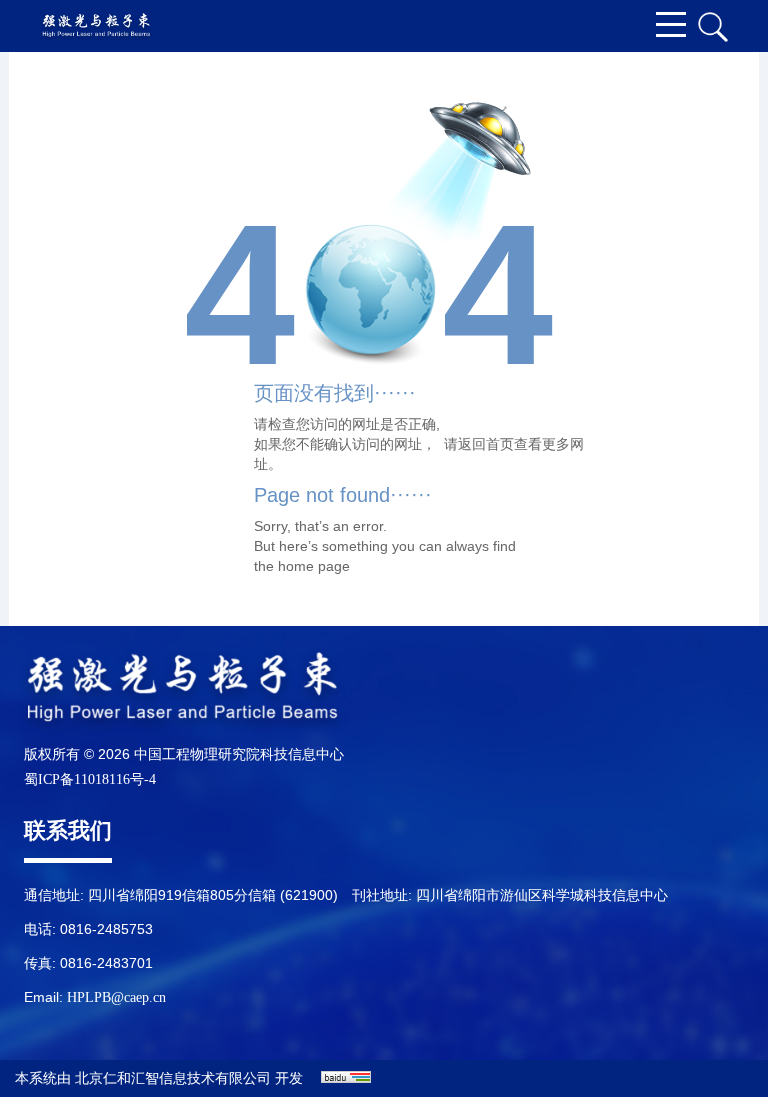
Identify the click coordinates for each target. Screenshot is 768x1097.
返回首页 (486, 444)
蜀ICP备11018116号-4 (90, 779)
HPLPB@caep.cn (116, 997)
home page (314, 566)
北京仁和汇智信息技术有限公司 (173, 1078)
